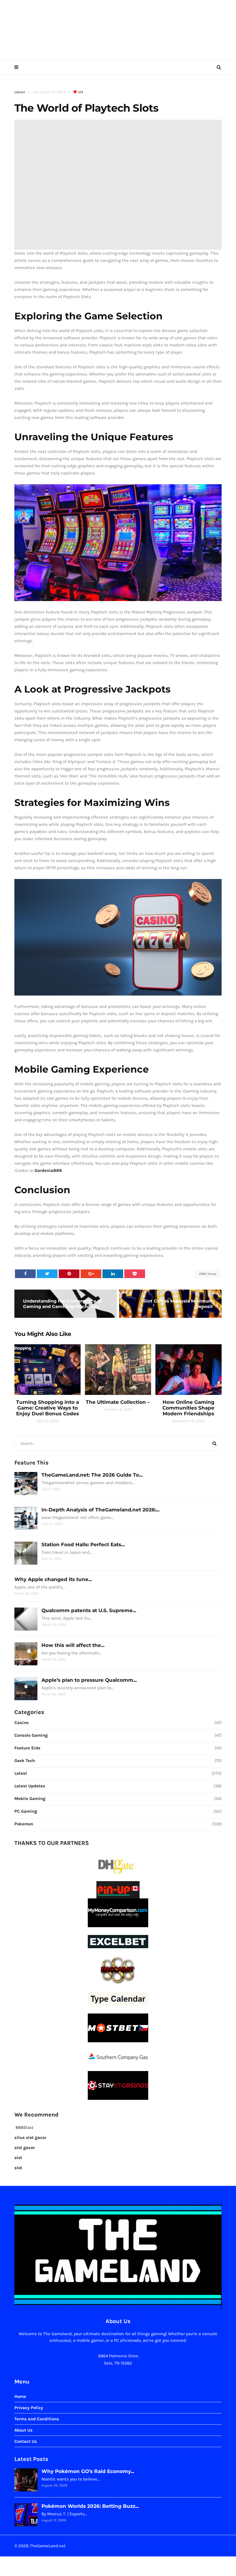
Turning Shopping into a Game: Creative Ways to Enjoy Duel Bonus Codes (47, 1408)
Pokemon (24, 1824)
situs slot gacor (30, 2138)
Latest (20, 92)
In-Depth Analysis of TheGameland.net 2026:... (100, 1510)
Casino (21, 1723)
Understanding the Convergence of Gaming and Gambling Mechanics (62, 1304)
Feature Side (27, 1748)
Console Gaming (31, 1735)
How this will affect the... (73, 1645)
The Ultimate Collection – (118, 1402)
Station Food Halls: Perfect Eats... (83, 1545)
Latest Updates (30, 1786)
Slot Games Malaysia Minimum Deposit (178, 1304)
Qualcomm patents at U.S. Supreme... (89, 1610)
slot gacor (25, 2148)
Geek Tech (25, 1761)
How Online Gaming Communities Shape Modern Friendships (188, 1408)
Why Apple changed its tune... (53, 1579)
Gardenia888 (48, 1170)
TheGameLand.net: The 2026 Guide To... (92, 1475)
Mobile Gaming (30, 1799)
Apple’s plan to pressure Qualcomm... (89, 1680)
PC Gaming (26, 1811)
